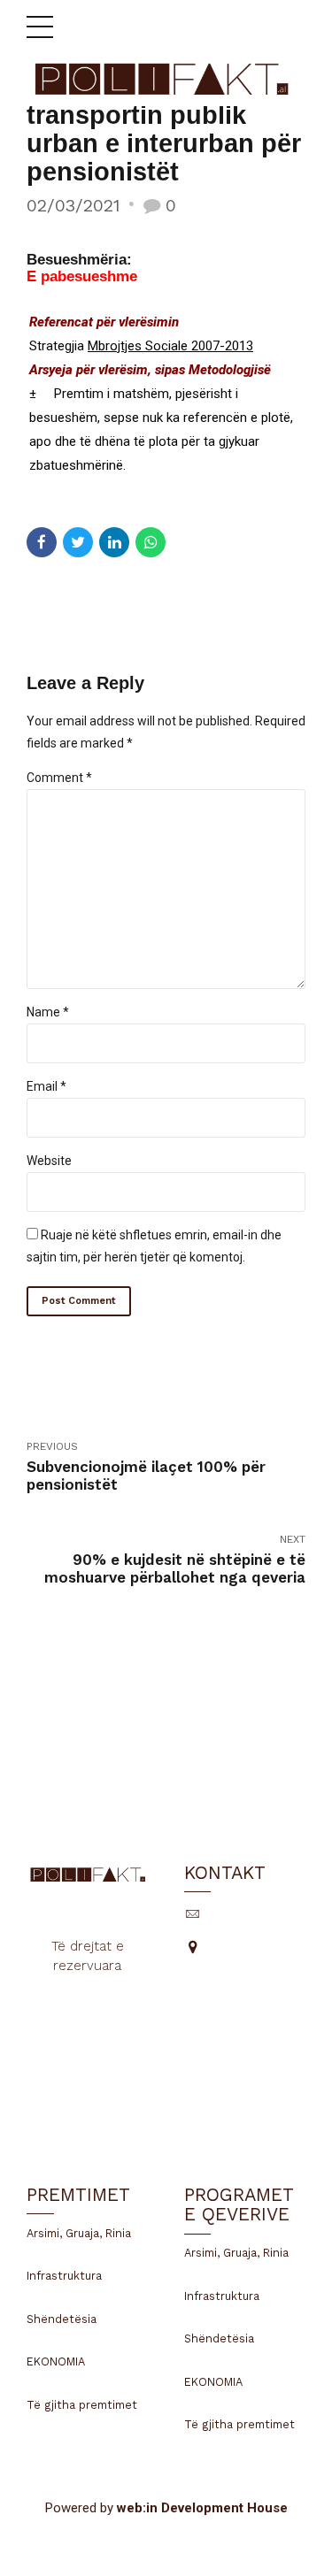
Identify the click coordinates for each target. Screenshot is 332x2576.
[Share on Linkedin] (114, 542)
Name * (48, 1012)
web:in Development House (202, 2508)
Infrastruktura (64, 2276)
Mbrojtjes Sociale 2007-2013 (170, 346)
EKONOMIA (56, 2361)
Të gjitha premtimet (82, 2405)
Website (49, 1161)
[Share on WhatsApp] (151, 542)
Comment (59, 778)
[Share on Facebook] (42, 542)
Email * (46, 1086)
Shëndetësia (62, 2319)
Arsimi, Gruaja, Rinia (79, 2233)
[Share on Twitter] (78, 542)
